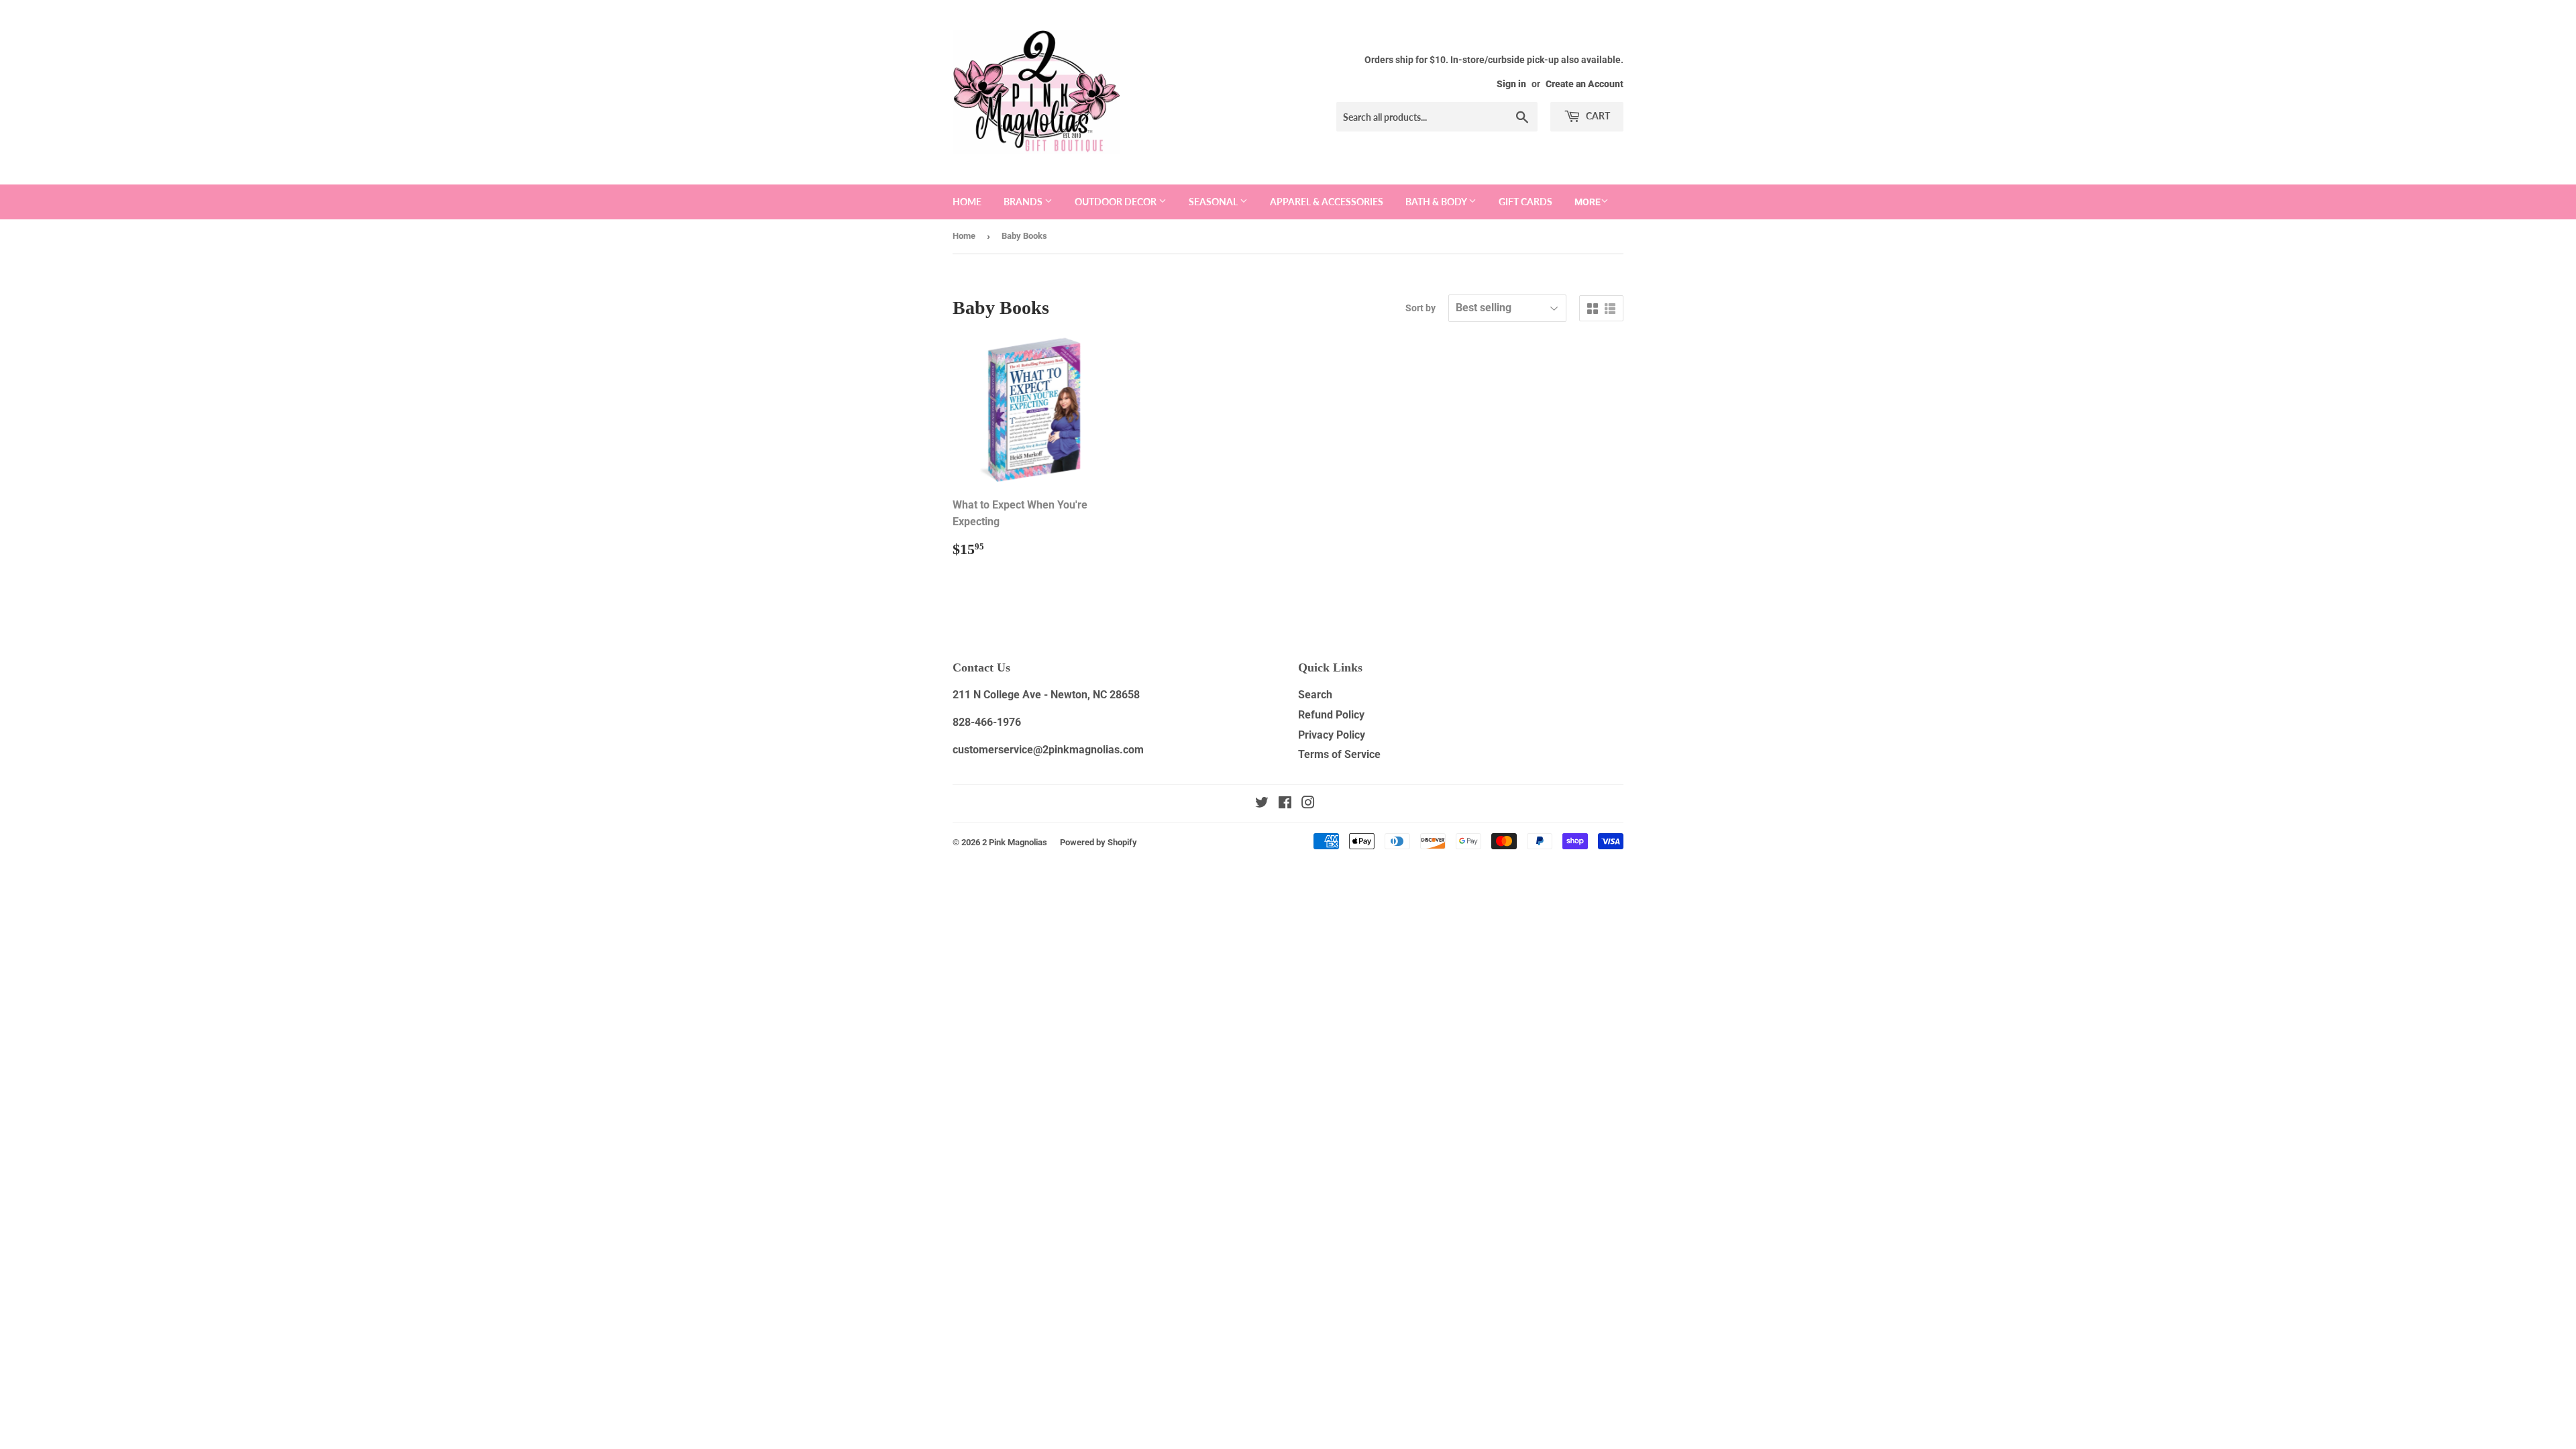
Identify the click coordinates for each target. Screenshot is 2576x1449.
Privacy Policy (1332, 735)
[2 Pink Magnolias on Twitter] (1262, 804)
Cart (1597, 116)
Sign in (1511, 84)
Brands (1024, 202)
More (1588, 202)
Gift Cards (1525, 202)
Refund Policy (1331, 715)
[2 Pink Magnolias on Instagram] (1308, 804)
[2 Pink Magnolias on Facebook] (1285, 804)
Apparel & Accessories (1327, 202)
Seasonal (1214, 202)
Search (1315, 695)
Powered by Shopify (1098, 842)
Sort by (1420, 308)
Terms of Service (1339, 754)
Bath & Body (1437, 202)
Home (967, 202)
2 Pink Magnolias (1015, 842)
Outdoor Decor (1117, 202)
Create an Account (1585, 84)
